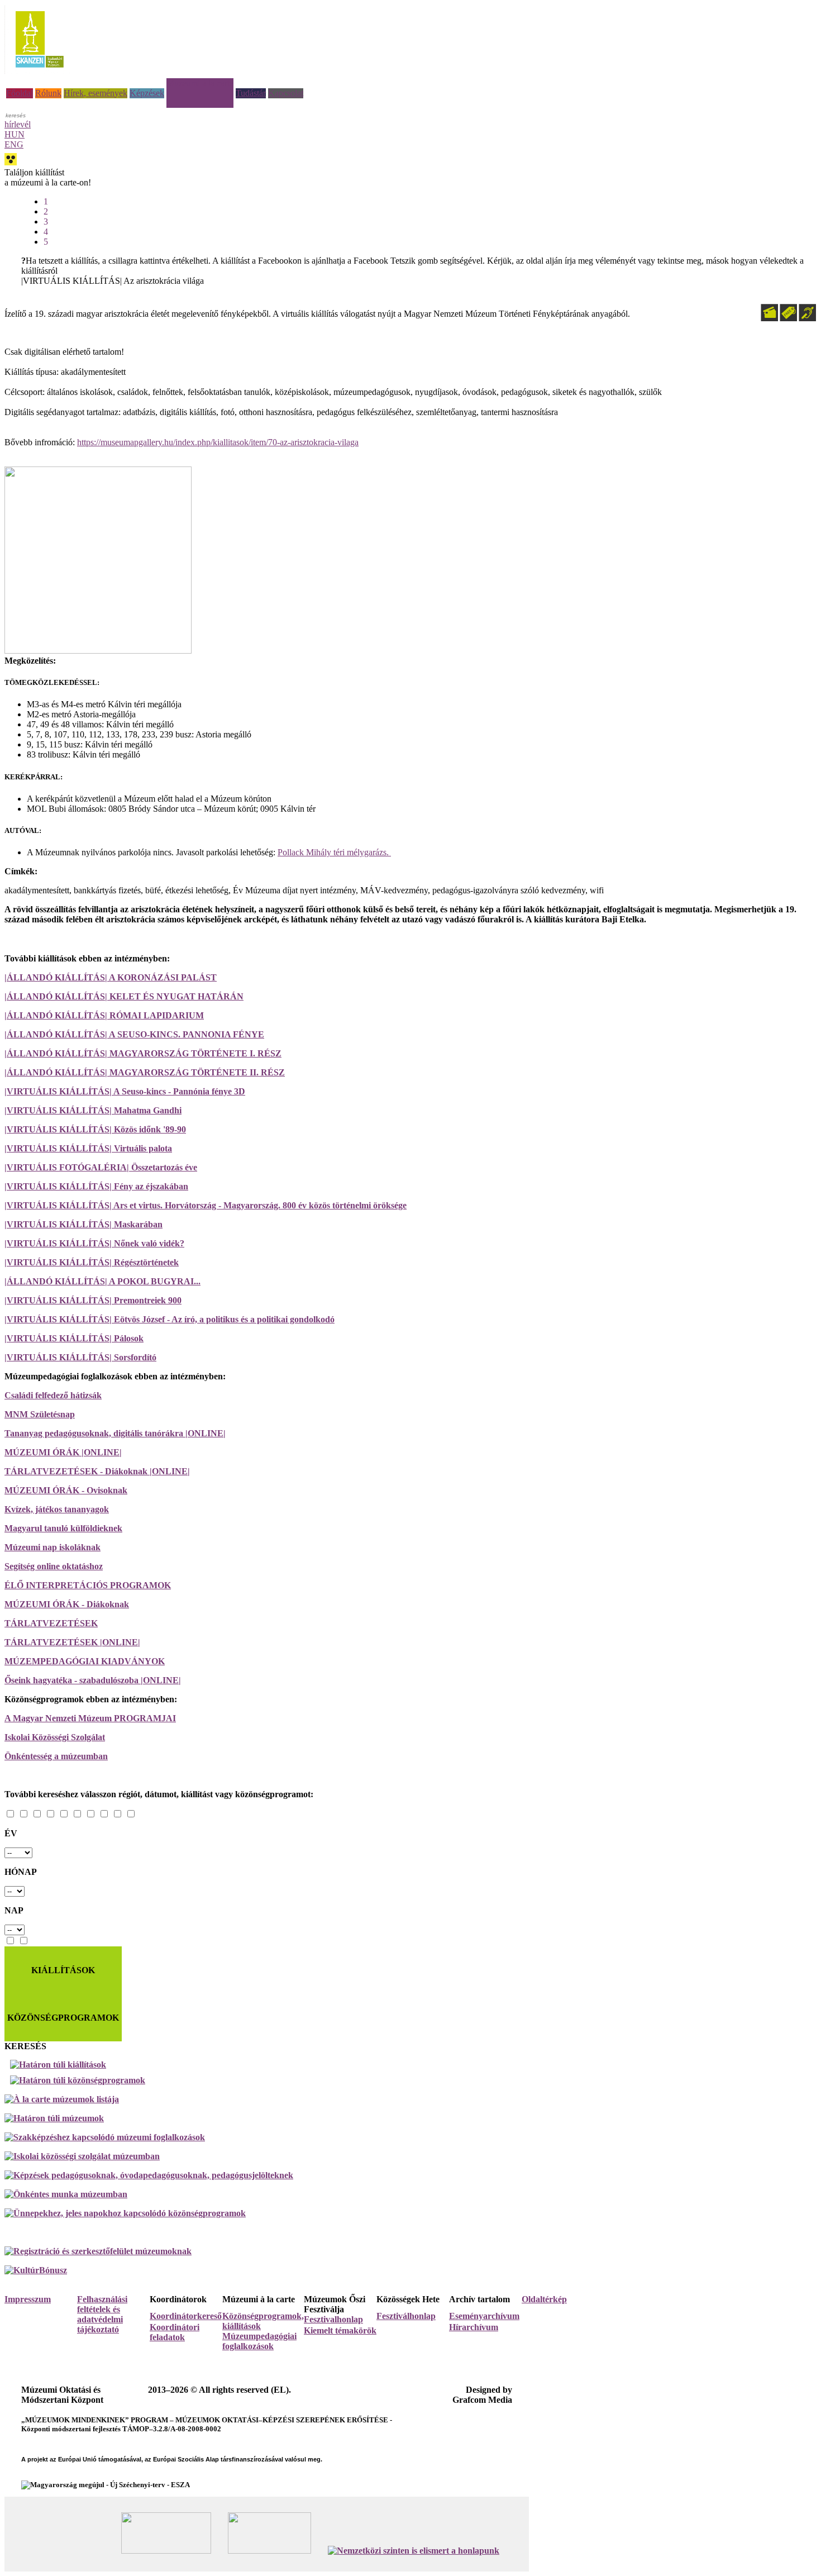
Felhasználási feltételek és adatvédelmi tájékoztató (102, 2314)
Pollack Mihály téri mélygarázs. (334, 852)
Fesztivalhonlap (333, 2319)
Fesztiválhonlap (406, 2316)
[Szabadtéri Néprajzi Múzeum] (39, 71)
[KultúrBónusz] (36, 2270)
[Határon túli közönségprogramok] (413, 2080)
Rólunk (48, 93)
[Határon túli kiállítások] (413, 2065)
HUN (15, 134)
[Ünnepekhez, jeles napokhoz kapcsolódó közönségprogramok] (125, 2213)
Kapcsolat (286, 93)
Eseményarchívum (484, 2316)
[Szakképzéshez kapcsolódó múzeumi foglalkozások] (105, 2137)
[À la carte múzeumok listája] (62, 2099)
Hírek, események (96, 93)
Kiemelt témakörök (340, 2330)
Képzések (147, 93)
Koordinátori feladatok (175, 2332)
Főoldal (20, 93)
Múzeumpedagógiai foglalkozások (259, 2341)
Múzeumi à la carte (200, 83)
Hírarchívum (474, 2327)
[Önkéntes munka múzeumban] (66, 2194)
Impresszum (28, 2299)
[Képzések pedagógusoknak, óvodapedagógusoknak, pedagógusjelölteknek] (149, 2175)
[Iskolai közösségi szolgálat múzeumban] (82, 2156)
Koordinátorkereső (186, 2316)
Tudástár (251, 93)
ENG (14, 144)
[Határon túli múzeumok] (54, 2118)
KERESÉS (25, 2046)
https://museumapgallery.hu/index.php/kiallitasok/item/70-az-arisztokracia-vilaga (218, 442)
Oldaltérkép (544, 2299)
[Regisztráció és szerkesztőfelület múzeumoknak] (98, 2251)
